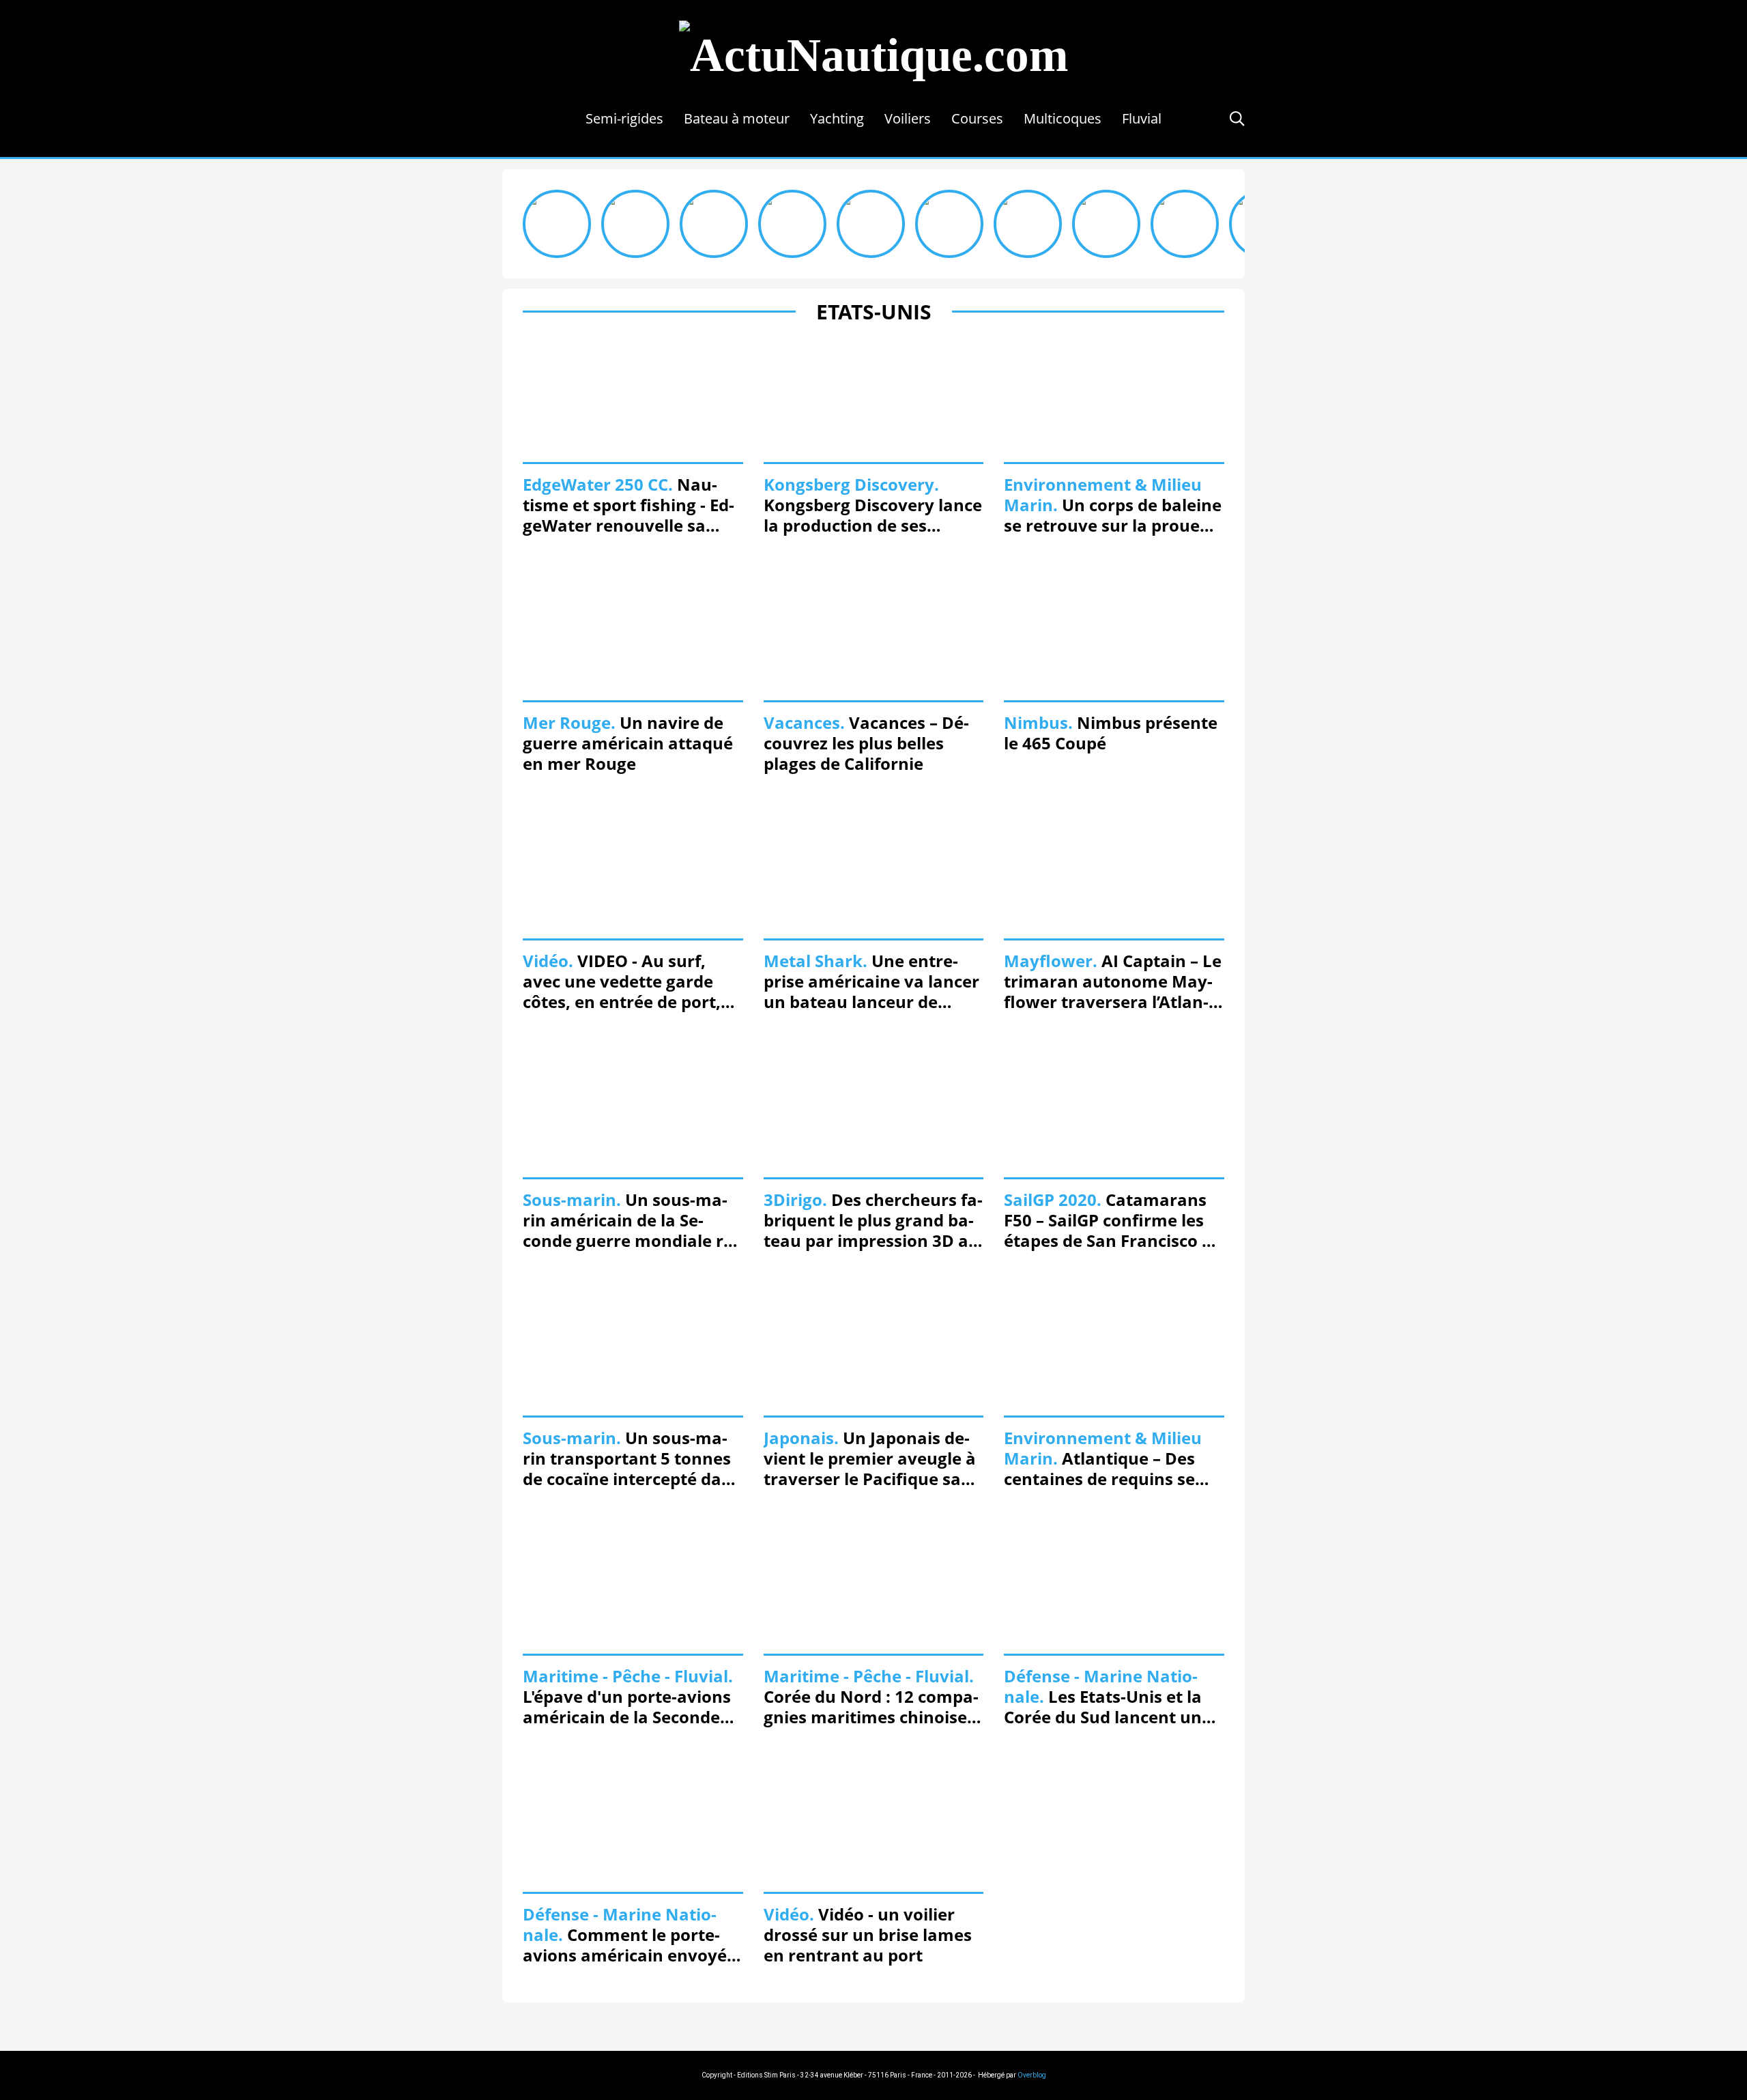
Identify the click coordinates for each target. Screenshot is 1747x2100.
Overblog (1032, 2075)
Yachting (837, 118)
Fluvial (1142, 118)
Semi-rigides (624, 118)
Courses (977, 118)
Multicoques (1063, 118)
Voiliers (908, 118)
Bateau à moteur (737, 118)
